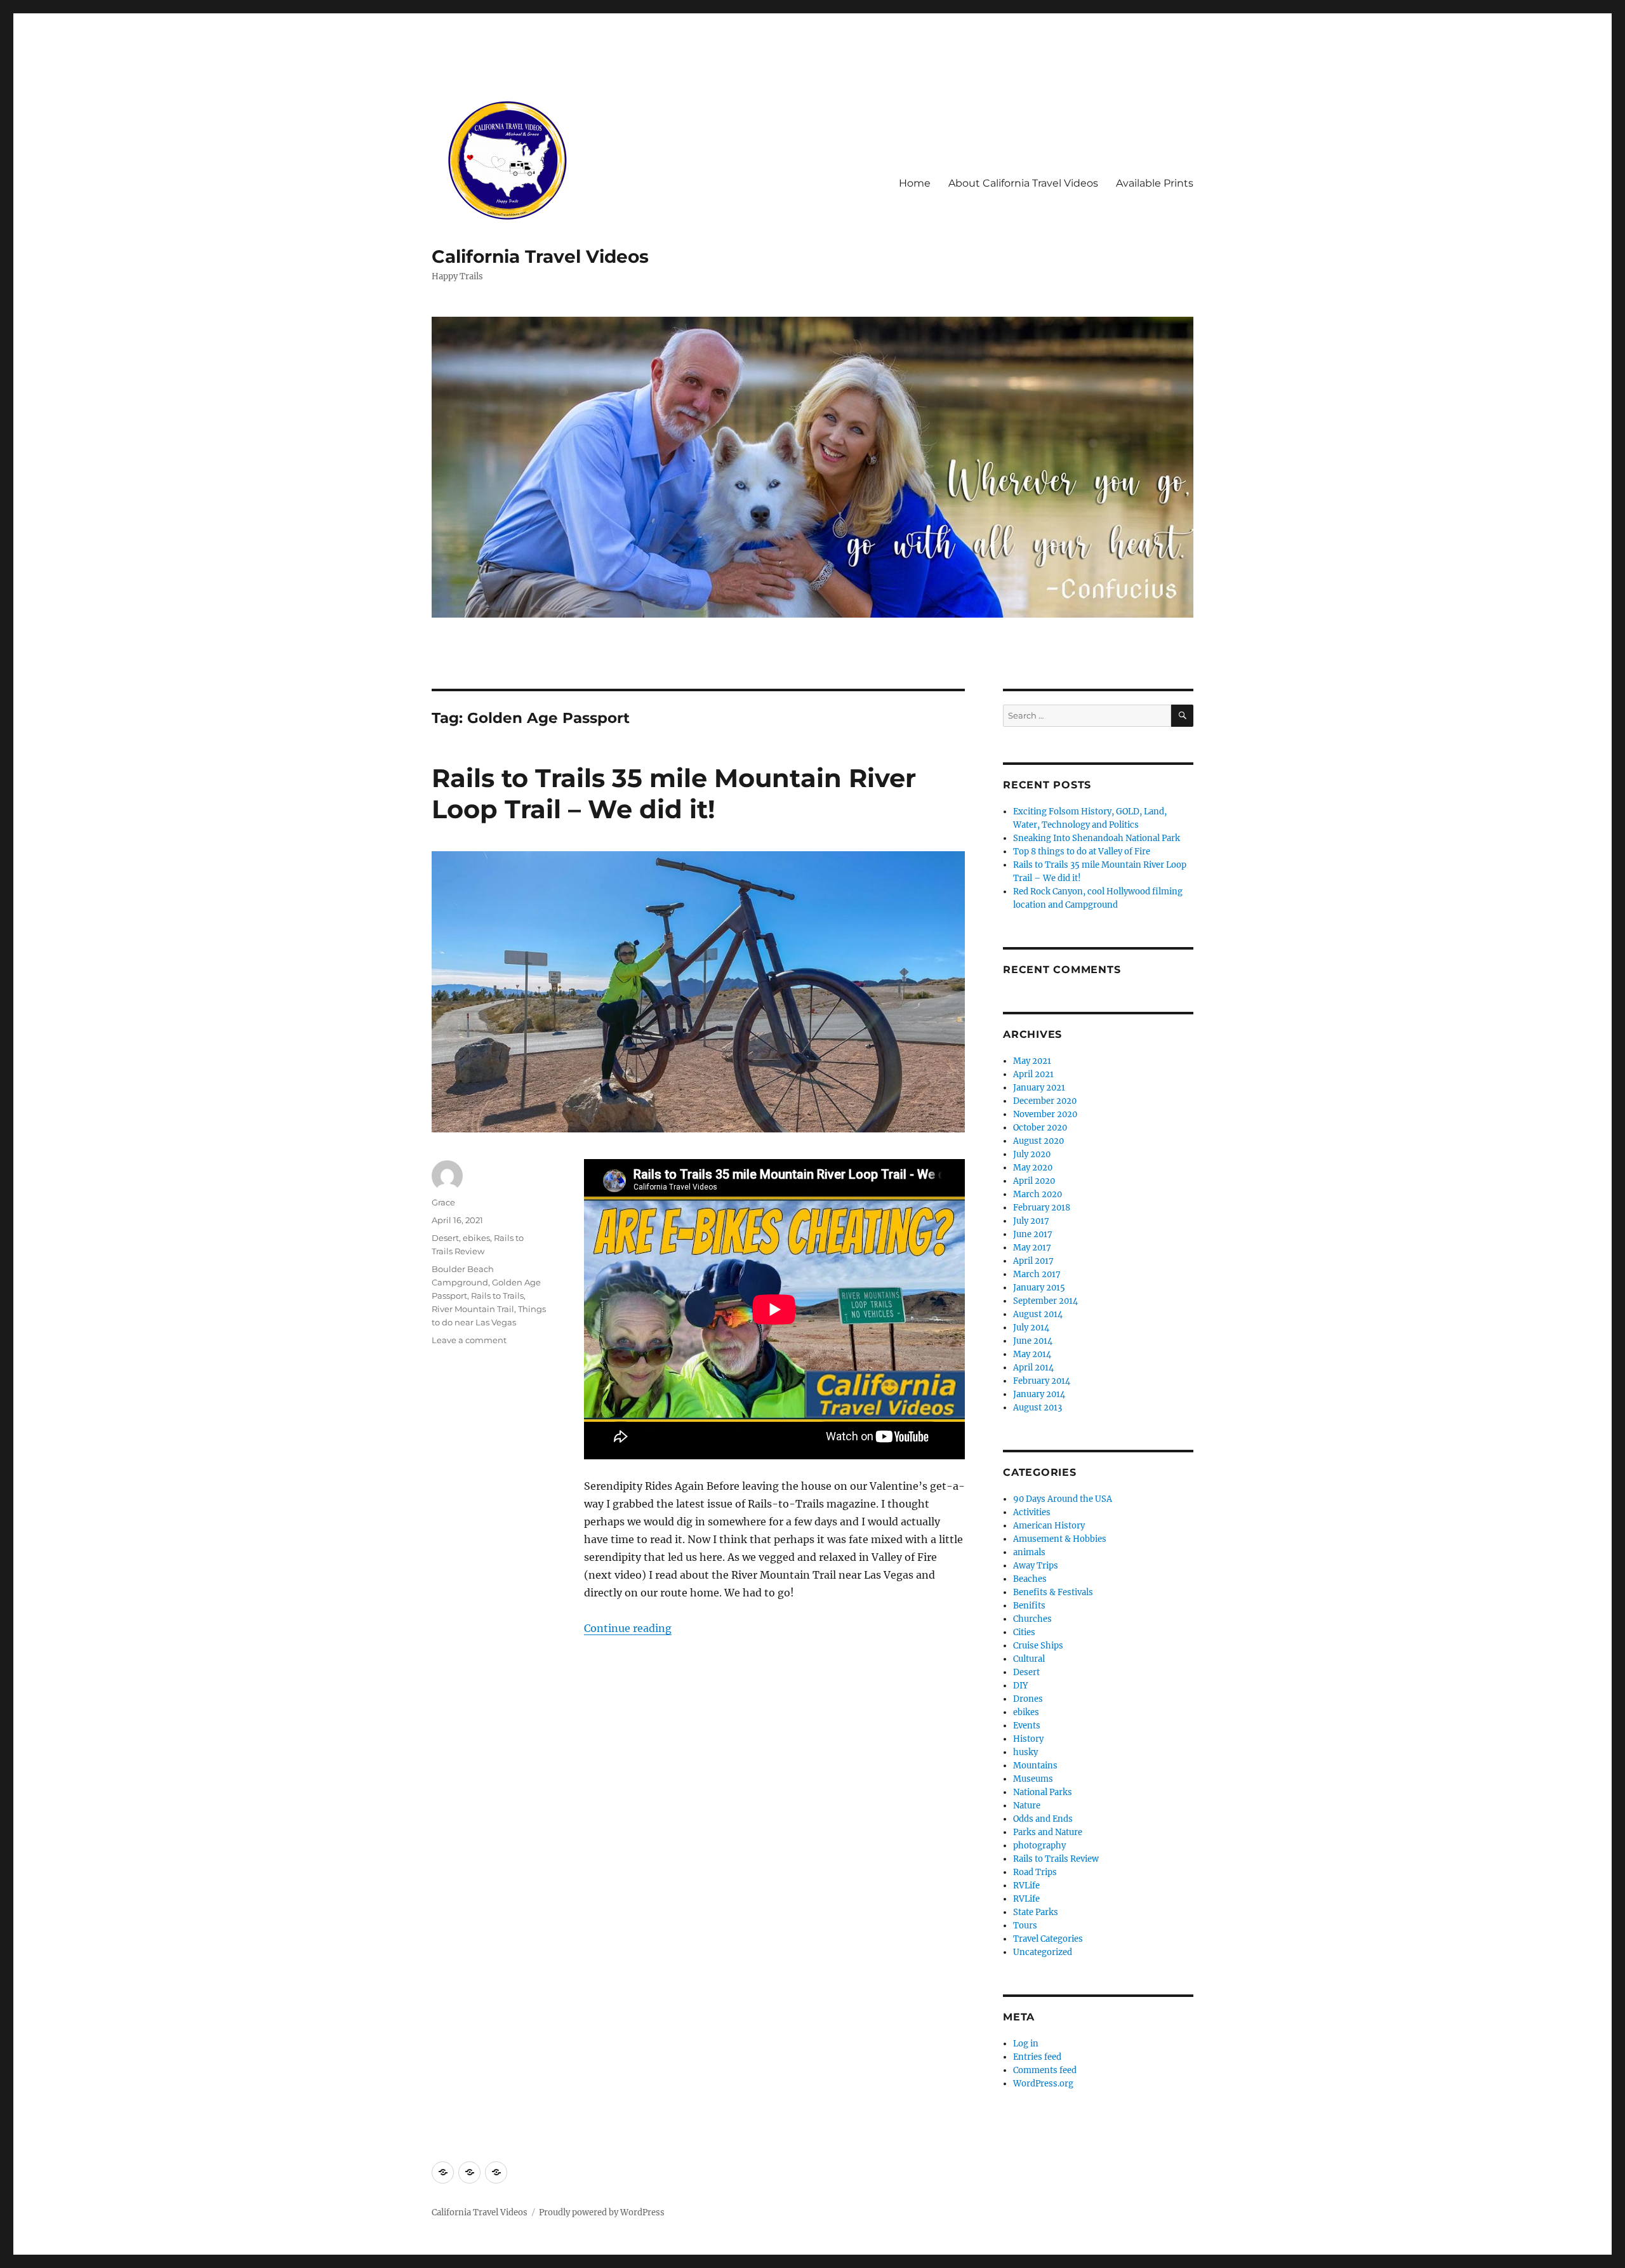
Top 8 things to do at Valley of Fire (1082, 852)
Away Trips (1036, 1566)
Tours (1025, 1926)
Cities (1024, 1632)
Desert (445, 1238)
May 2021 (1032, 1061)
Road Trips (1035, 1872)
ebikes (476, 1238)
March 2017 (1037, 1274)
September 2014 (1045, 1301)
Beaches (1030, 1579)
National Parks (1043, 1792)
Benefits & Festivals (1053, 1592)
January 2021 (1039, 1088)
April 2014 (1033, 1368)
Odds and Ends (1043, 1819)
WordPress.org (1043, 2084)
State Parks (1036, 1912)
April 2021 (1033, 1074)
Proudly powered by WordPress (602, 2212)
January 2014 (1039, 1394)
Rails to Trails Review (1056, 1859)
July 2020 (1032, 1154)
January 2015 (1039, 1288)
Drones (1028, 1699)
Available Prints (1155, 183)
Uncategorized (1043, 1952)
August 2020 (1038, 1141)
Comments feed (1045, 2070)
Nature (1027, 1806)
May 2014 (1032, 1354)
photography (1039, 1846)
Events (1027, 1726)
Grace (443, 1202)
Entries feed (1037, 2057)
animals (1029, 1552)
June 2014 (1033, 1341)
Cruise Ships (1038, 1646)
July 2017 (1031, 1221)
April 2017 (1033, 1261)
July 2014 (1031, 1328)
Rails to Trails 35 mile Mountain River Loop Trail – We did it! (674, 793)
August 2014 (1038, 1314)
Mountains (1035, 1766)
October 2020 (1040, 1128)
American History (1049, 1526)
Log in (1026, 2044)
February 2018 (1042, 1208)
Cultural (1029, 1659)
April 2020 (1034, 1181)
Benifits (1029, 1606)
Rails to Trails (497, 1296)
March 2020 (1038, 1194)
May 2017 (1032, 1248)
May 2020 (1033, 1168)
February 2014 (1042, 1381)
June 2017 (1033, 1234)
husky (1025, 1752)
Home (915, 183)
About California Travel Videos (1023, 183)
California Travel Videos (540, 256)
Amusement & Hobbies (1060, 1539)
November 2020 (1045, 1114)
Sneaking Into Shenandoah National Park (1097, 838)
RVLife (1026, 1886)
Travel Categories (1048, 1939)
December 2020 (1045, 1101)
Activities (1032, 1512)
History (1028, 1739)
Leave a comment (469, 1340)
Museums (1033, 1779)
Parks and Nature (1048, 1832)
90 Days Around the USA (1063, 1499)
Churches (1032, 1619)
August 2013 (1038, 1408)
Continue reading (628, 1628)
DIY (1020, 1686)
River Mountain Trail (473, 1309)
